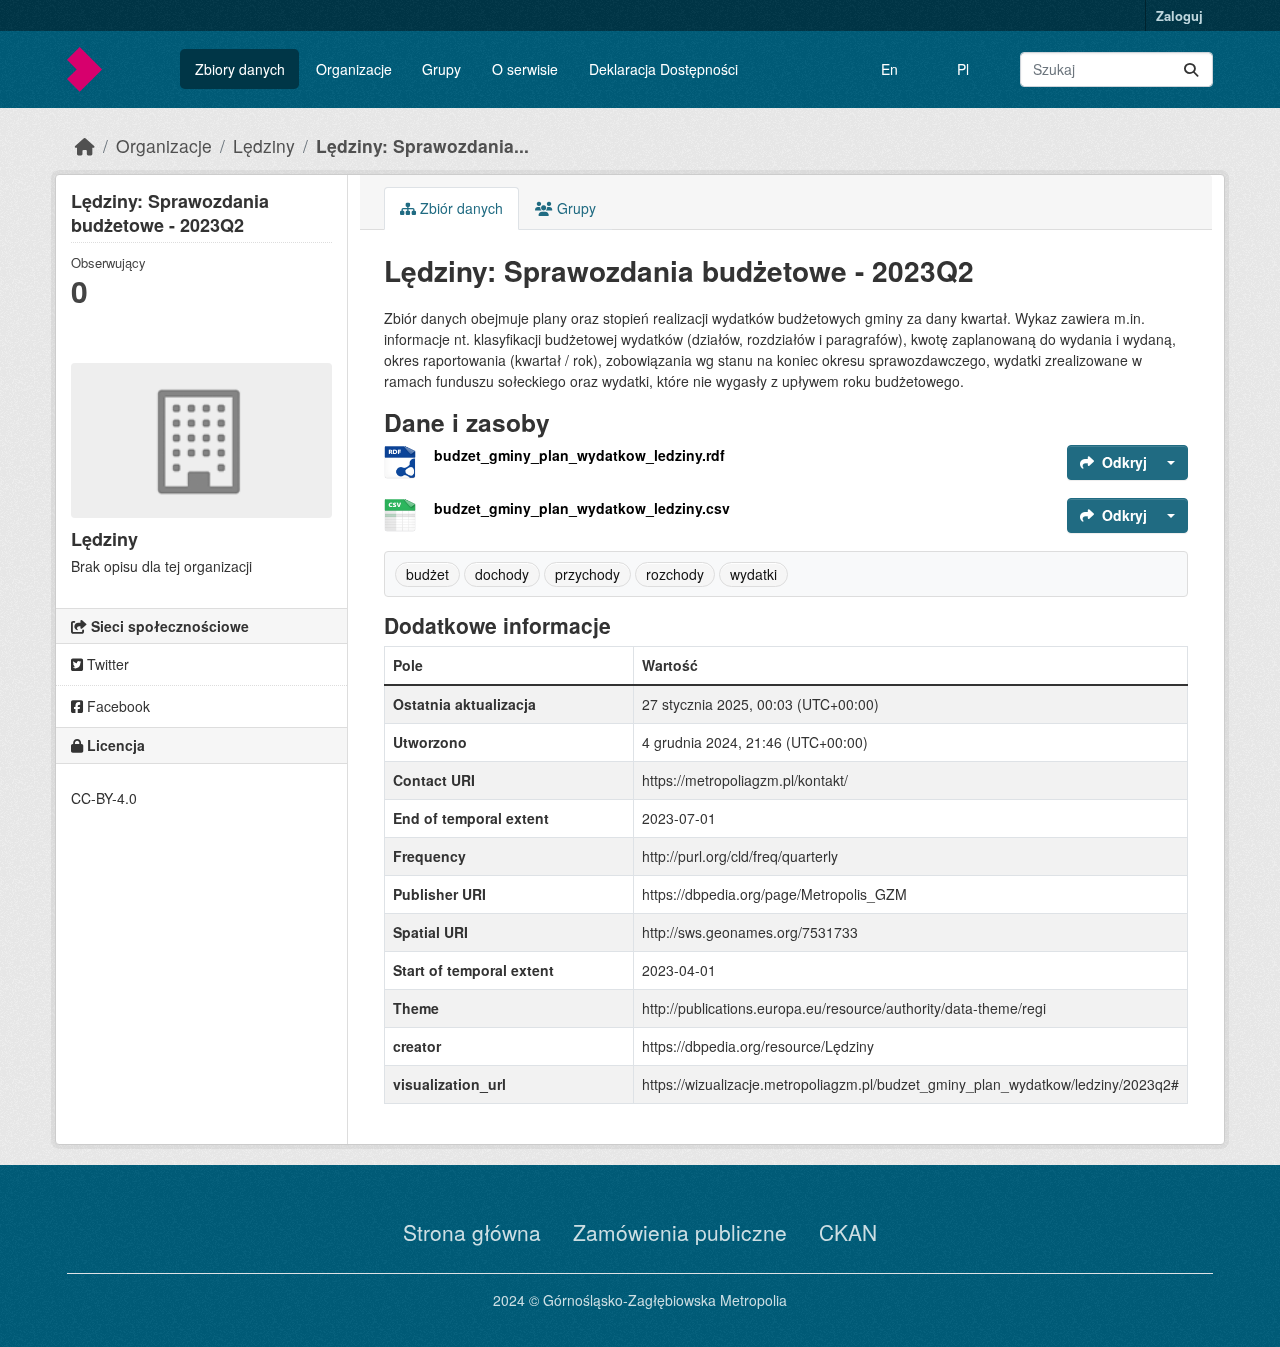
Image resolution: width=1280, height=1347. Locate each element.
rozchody (675, 574)
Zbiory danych (240, 69)
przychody (587, 574)
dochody (502, 574)
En (889, 69)
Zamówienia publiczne (680, 1232)
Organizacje (354, 69)
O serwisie (525, 69)
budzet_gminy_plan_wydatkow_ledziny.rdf (579, 455)
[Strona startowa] (85, 145)
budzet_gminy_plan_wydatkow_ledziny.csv (582, 508)
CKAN (848, 1232)
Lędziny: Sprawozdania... (422, 145)
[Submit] (1191, 69)
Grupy (441, 69)
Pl (963, 69)
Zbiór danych (459, 208)
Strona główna (472, 1232)
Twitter (106, 664)
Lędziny (264, 145)
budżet (427, 574)
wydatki (753, 574)
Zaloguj (1179, 15)
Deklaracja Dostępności (663, 69)
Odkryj (1124, 462)
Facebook (116, 706)
